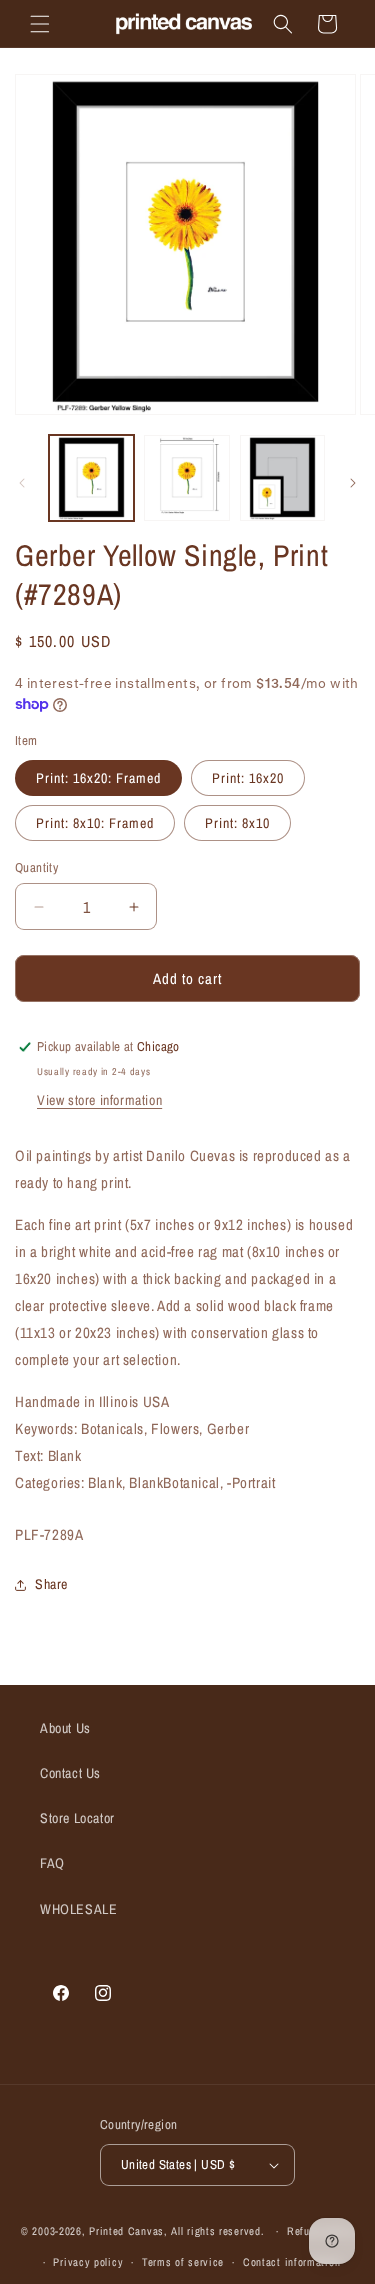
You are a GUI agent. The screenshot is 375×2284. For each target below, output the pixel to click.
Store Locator (77, 1818)
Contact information (291, 2262)
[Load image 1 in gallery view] (91, 477)
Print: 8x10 (237, 823)
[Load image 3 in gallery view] (282, 477)
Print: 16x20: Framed (98, 778)
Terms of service (183, 2262)
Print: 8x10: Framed (95, 823)
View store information (99, 1100)
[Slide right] (353, 483)
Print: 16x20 (248, 778)
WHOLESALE (78, 1909)
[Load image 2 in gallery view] (186, 477)
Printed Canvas (126, 2231)
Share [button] (51, 1584)
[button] (40, 24)
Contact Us (70, 1773)
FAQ (52, 1863)
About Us (65, 1728)
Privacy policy (88, 2262)
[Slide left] (22, 483)
